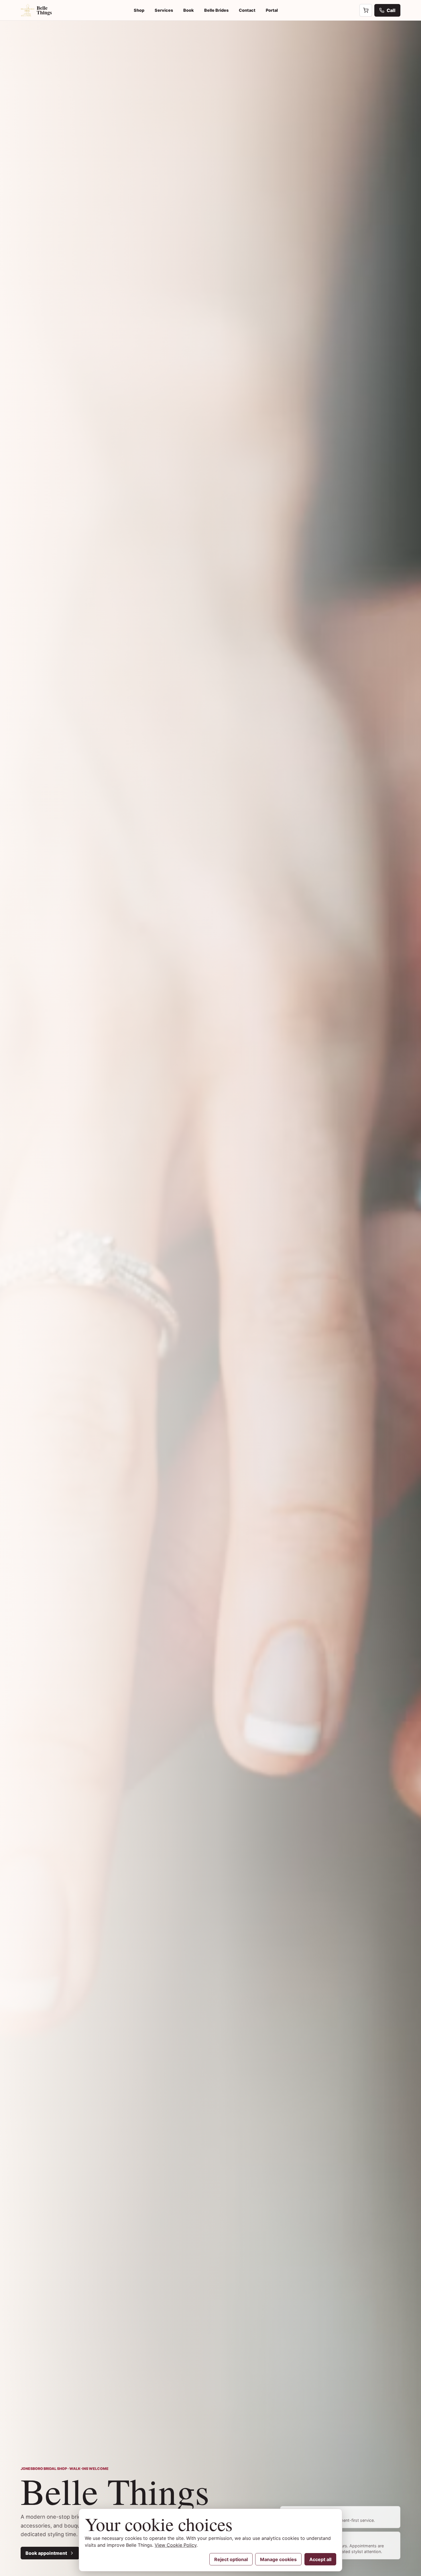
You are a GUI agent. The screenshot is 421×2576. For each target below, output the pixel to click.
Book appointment (46, 2553)
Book (189, 10)
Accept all (320, 2559)
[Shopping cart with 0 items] (366, 10)
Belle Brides (216, 10)
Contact (247, 10)
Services (164, 10)
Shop (139, 10)
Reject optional (231, 2559)
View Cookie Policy (176, 2545)
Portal (272, 10)
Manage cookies (278, 2559)
